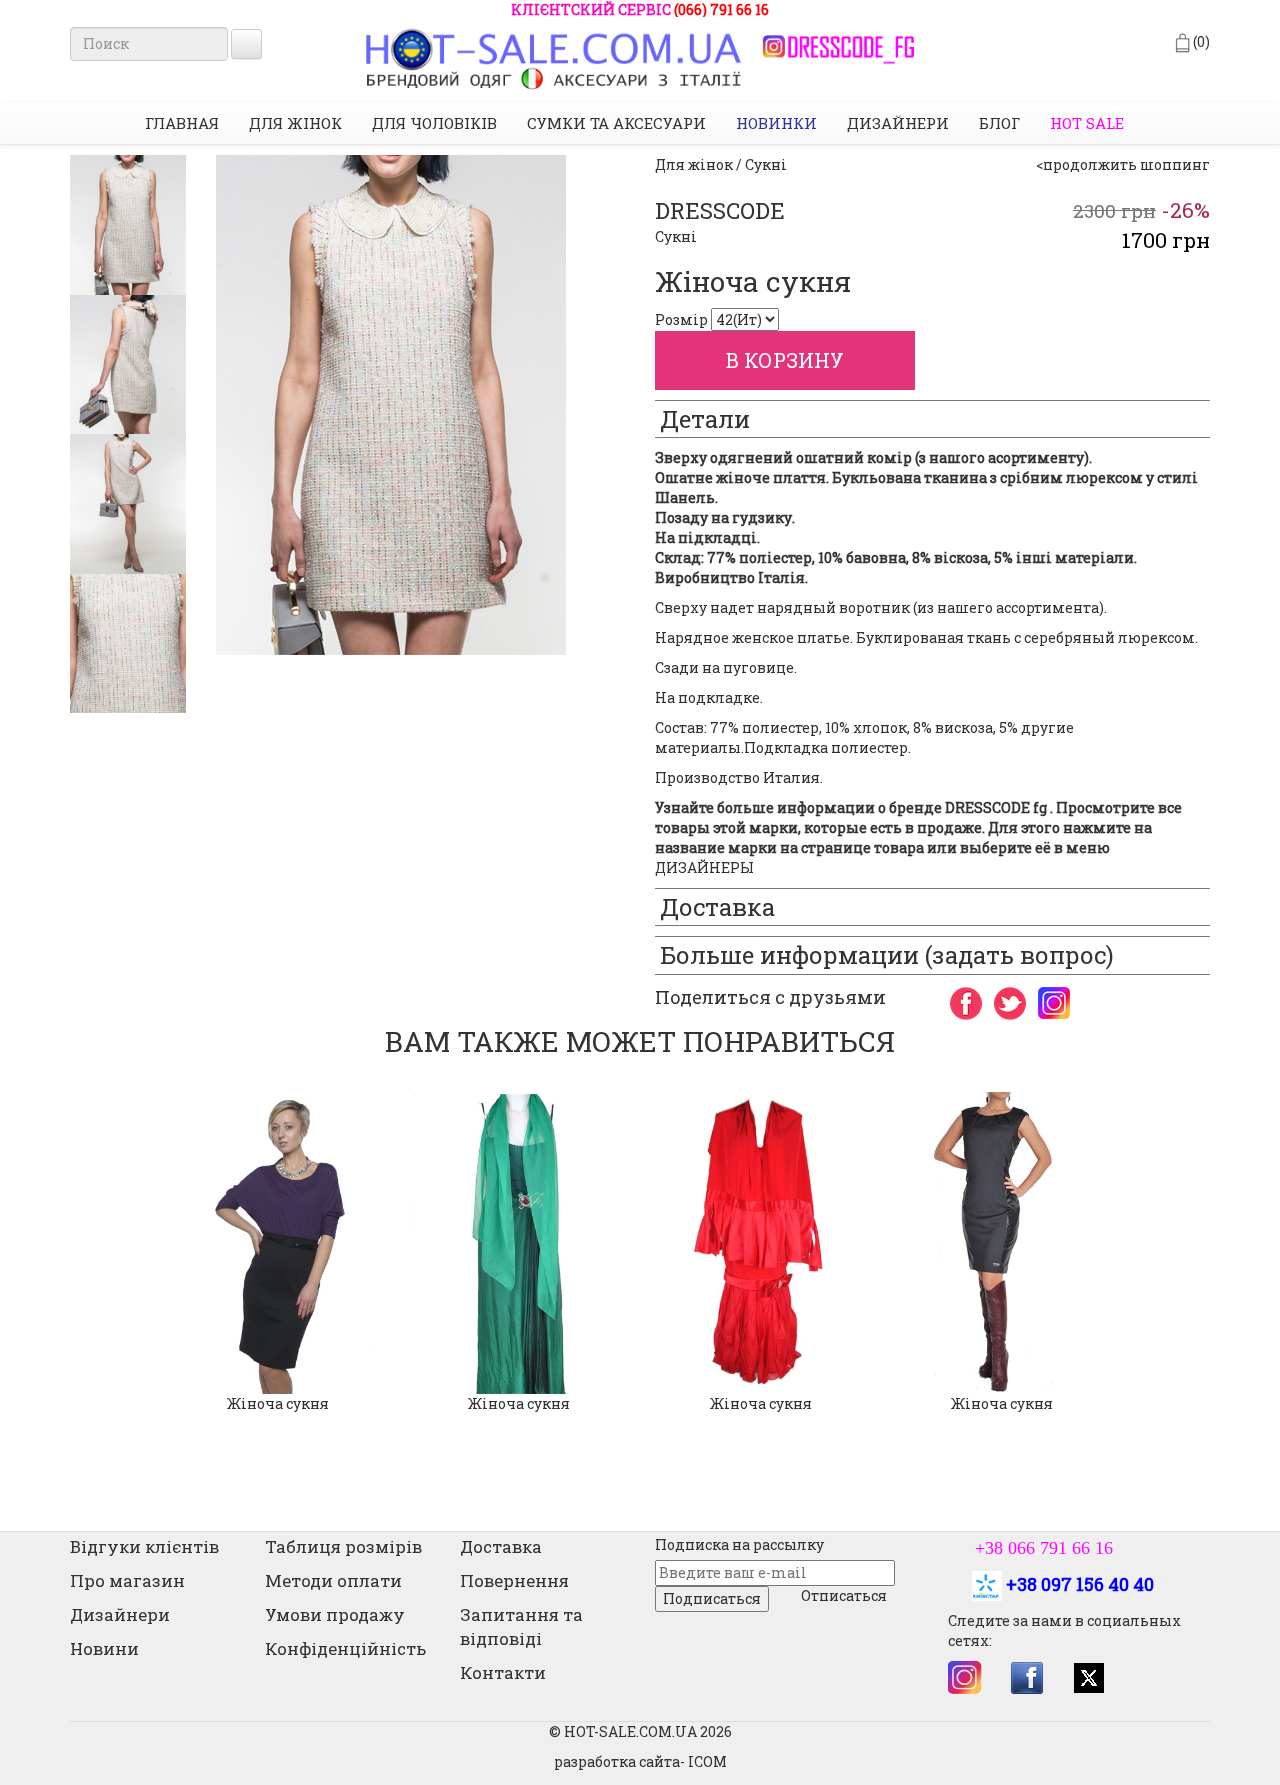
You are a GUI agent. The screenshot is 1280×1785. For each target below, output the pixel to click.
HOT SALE (1087, 123)
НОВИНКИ (776, 123)
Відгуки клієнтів (144, 1546)
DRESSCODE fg (996, 807)
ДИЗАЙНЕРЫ (704, 867)
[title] (128, 225)
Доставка (501, 1546)
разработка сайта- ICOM (640, 1761)
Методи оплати (333, 1580)
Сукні (676, 236)
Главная (182, 123)
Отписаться (844, 1595)
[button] (84, 1262)
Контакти (503, 1672)
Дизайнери (898, 123)
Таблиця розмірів (343, 1546)
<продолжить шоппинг (1123, 164)
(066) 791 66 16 (721, 9)
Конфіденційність (345, 1648)
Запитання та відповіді (521, 1626)
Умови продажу (335, 1614)
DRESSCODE (720, 210)
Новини (104, 1648)
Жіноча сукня (278, 1403)
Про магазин (127, 1580)
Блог (999, 123)
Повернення (514, 1580)
